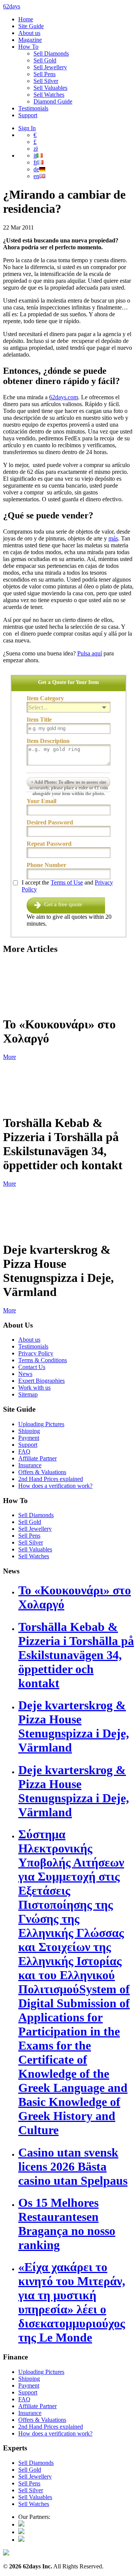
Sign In (27, 128)
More (10, 1057)
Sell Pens (45, 74)
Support (28, 115)
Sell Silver (46, 81)
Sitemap (28, 1394)
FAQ (24, 1451)
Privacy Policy (36, 1353)
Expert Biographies (41, 1381)
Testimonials (33, 108)
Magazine (30, 40)
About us (29, 33)
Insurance (30, 1465)
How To (28, 47)
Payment (29, 1438)
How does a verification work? (55, 1486)
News (25, 1374)
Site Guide (31, 26)
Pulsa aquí (90, 653)
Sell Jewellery (50, 67)
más (113, 538)
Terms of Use (67, 882)
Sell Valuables (50, 88)
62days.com (64, 397)
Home (26, 19)
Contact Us (32, 1367)
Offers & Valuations (42, 1472)
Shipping (29, 1431)
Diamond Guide (53, 101)
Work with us (34, 1388)
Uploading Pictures (41, 1424)
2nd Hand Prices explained (51, 1479)
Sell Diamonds (51, 53)
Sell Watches (49, 95)
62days (12, 6)
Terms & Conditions (43, 1360)
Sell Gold (45, 60)
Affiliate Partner (37, 1458)
